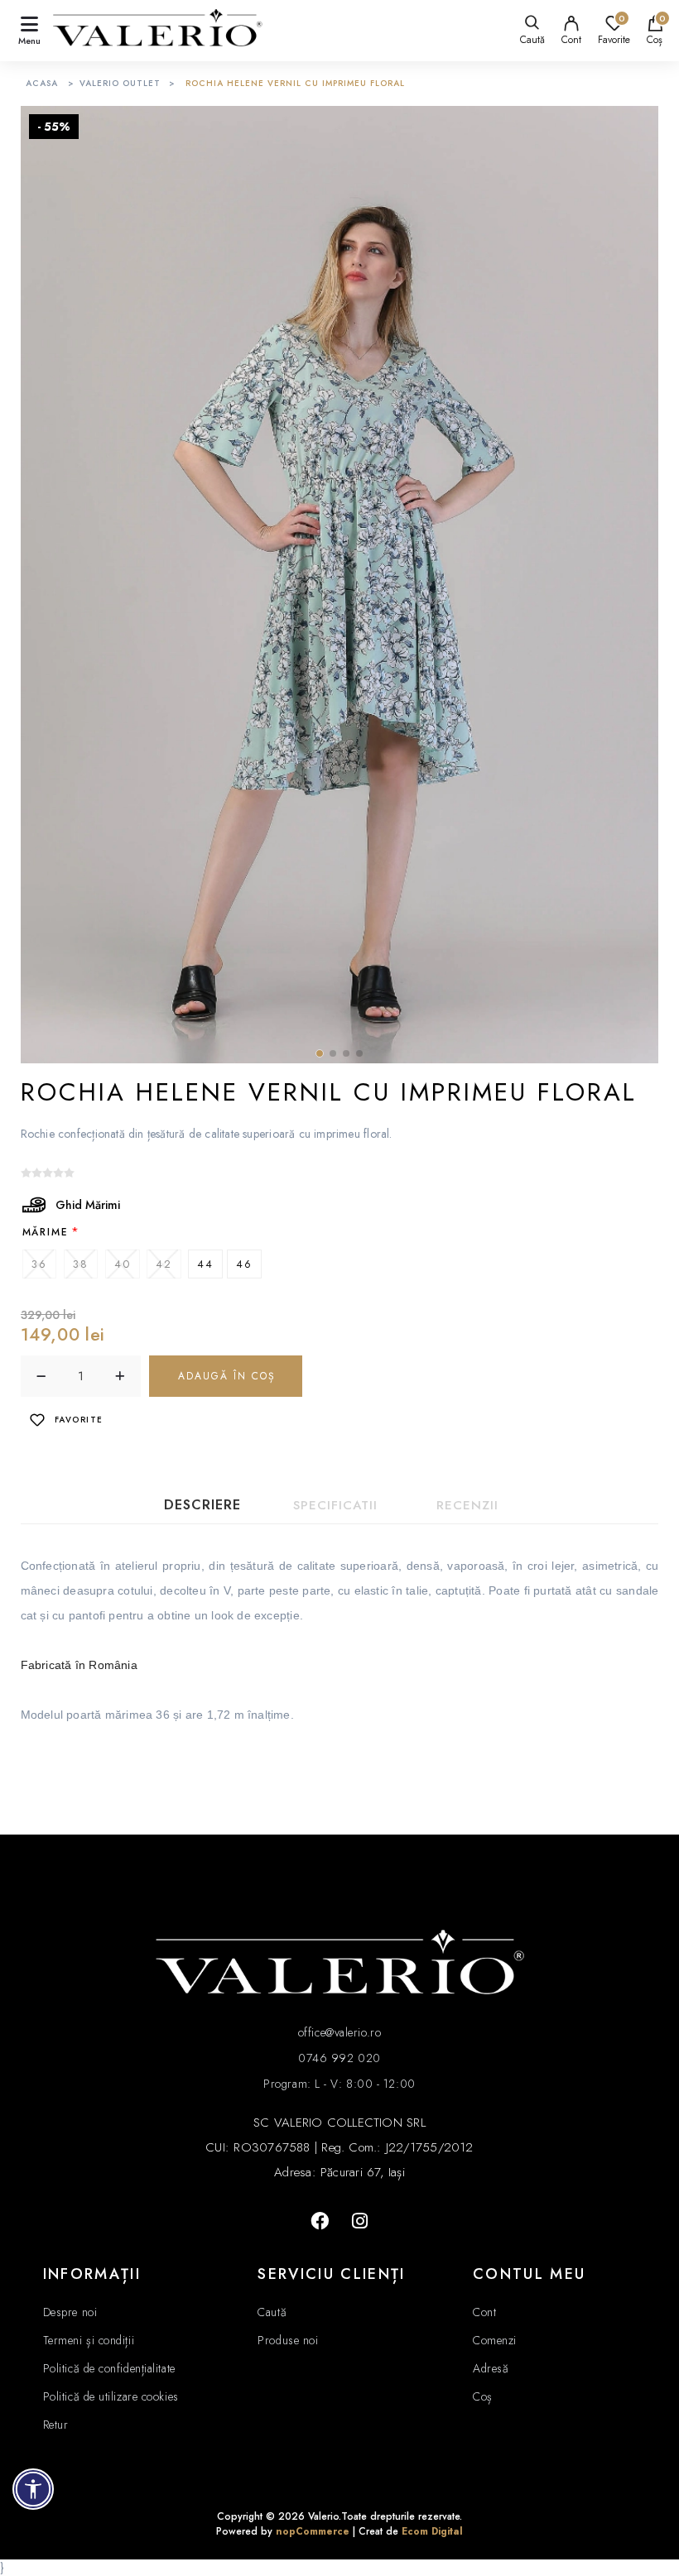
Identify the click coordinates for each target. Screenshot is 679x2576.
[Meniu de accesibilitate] (33, 2489)
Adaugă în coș (227, 1376)
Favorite (79, 1420)
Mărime (46, 1231)
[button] (320, 1053)
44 (205, 1264)
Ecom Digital (432, 2531)
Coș (483, 2396)
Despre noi (70, 2312)
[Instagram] (359, 2221)
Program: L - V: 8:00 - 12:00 (339, 2084)
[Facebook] (320, 2221)
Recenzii (467, 1505)
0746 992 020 (339, 2058)
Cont (571, 40)
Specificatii (335, 1505)
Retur (56, 2425)
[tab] (203, 1505)
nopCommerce (313, 2531)
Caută (272, 2312)
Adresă (491, 2368)
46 (244, 1264)
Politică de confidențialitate (109, 2368)
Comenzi (495, 2340)
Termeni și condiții (89, 2340)
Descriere (202, 1505)
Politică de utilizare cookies (111, 2396)
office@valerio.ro (339, 2032)
